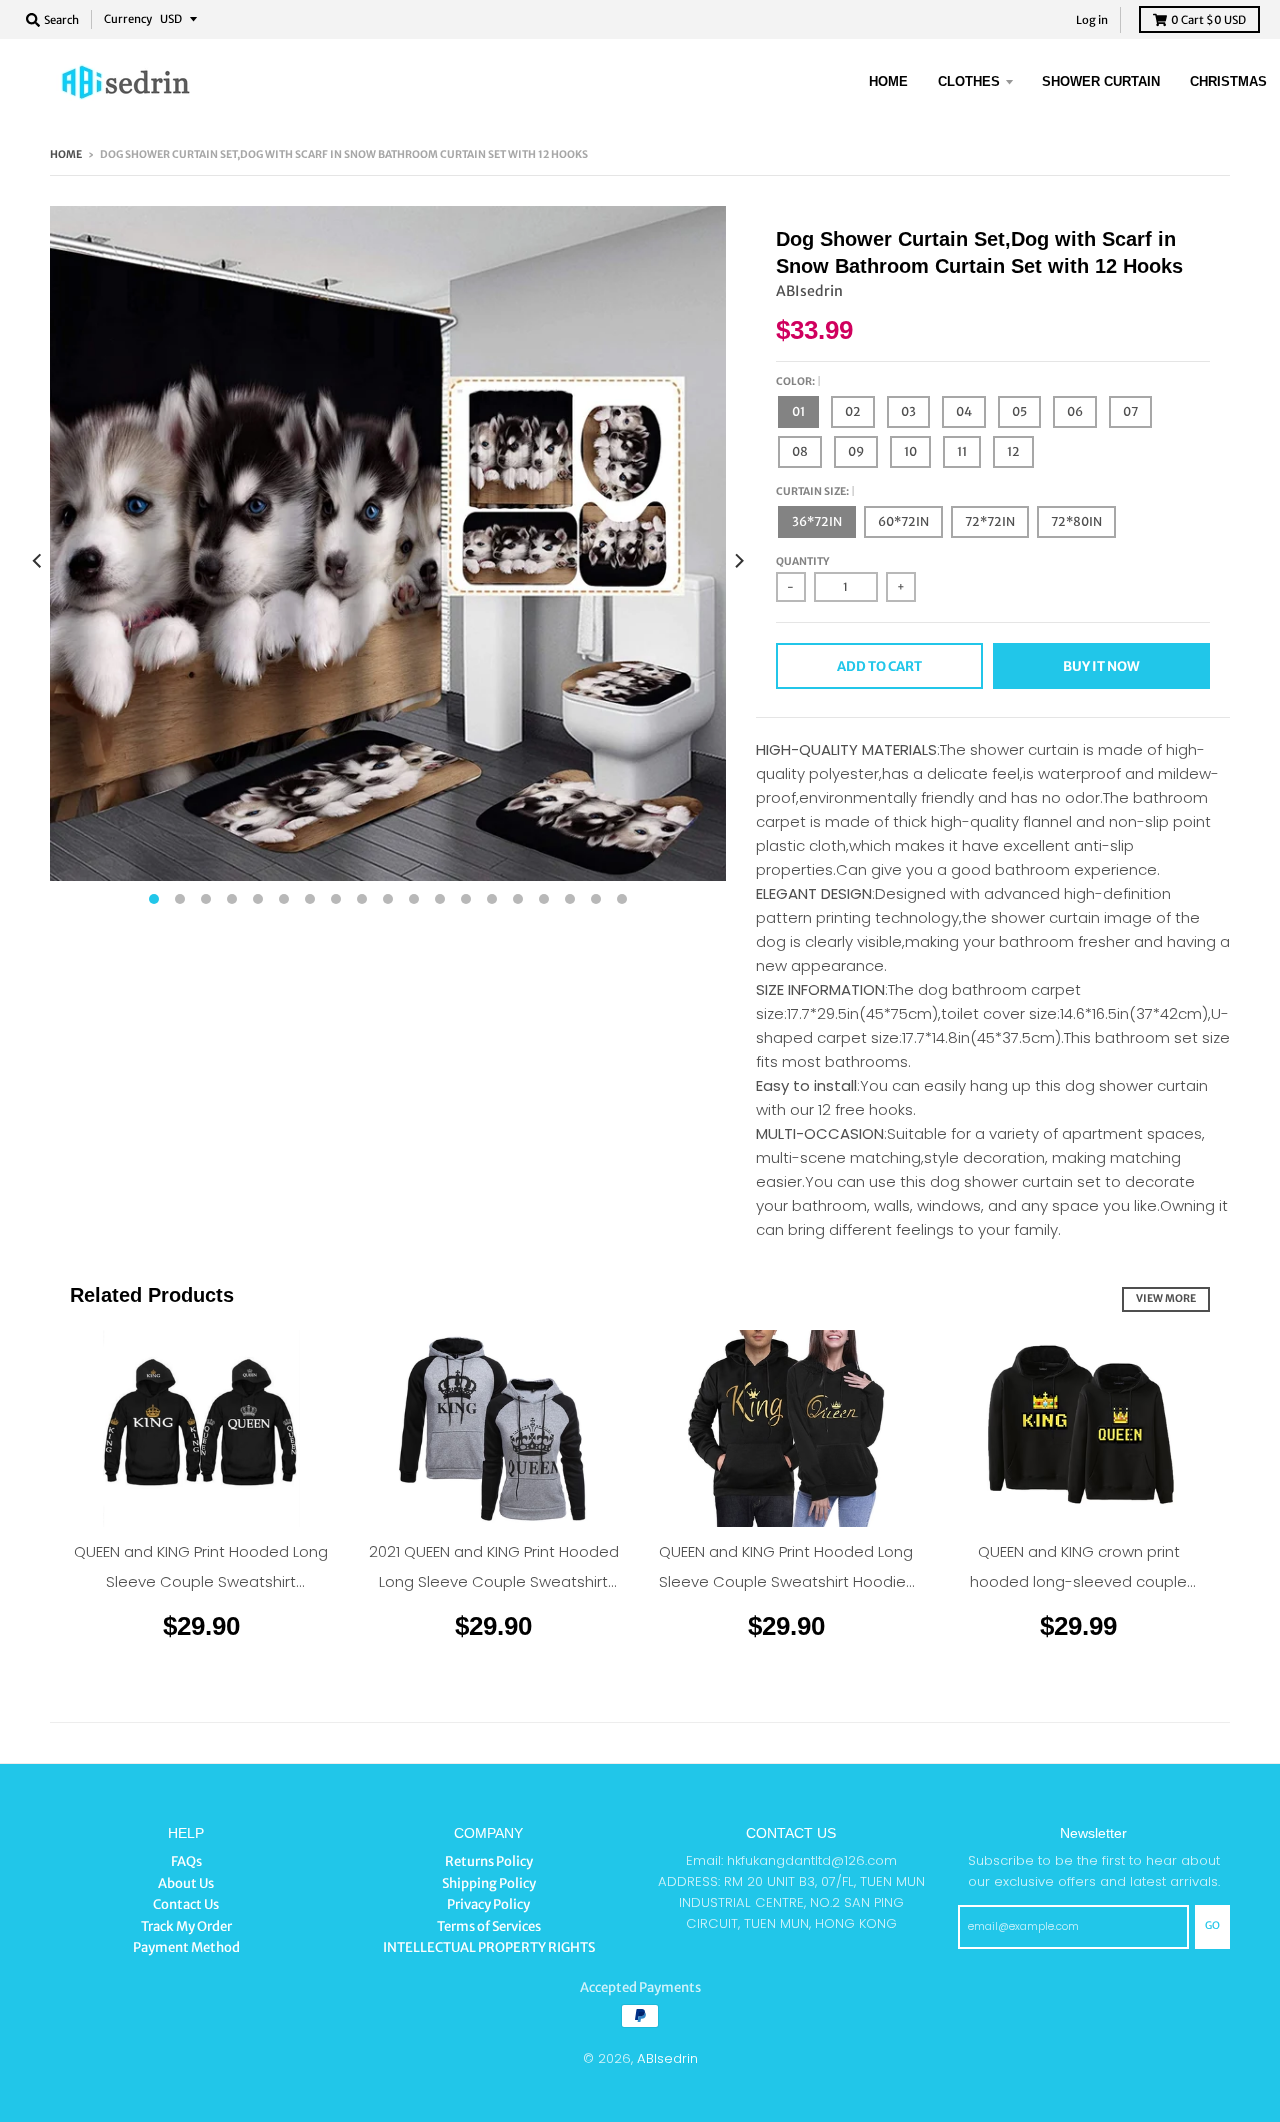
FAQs (186, 1861)
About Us (186, 1883)
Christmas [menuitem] (1228, 81)
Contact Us (186, 1904)
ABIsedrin (809, 291)
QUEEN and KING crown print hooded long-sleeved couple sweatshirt (1078, 1581)
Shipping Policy (489, 1883)
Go (1212, 1925)
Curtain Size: (813, 491)
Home (66, 154)
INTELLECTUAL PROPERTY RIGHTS (489, 1947)
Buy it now (1101, 666)
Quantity (802, 561)
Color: (796, 381)
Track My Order (186, 1926)
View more (1166, 1298)
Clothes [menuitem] (969, 81)
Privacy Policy (488, 1904)
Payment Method (186, 1947)
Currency (128, 19)
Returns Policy (489, 1861)
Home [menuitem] (888, 81)
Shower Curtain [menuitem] (1101, 81)
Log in (1092, 20)
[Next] (738, 561)
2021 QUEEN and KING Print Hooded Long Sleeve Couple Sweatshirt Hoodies (494, 1581)
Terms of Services (489, 1926)
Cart (1208, 20)
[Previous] (38, 561)
